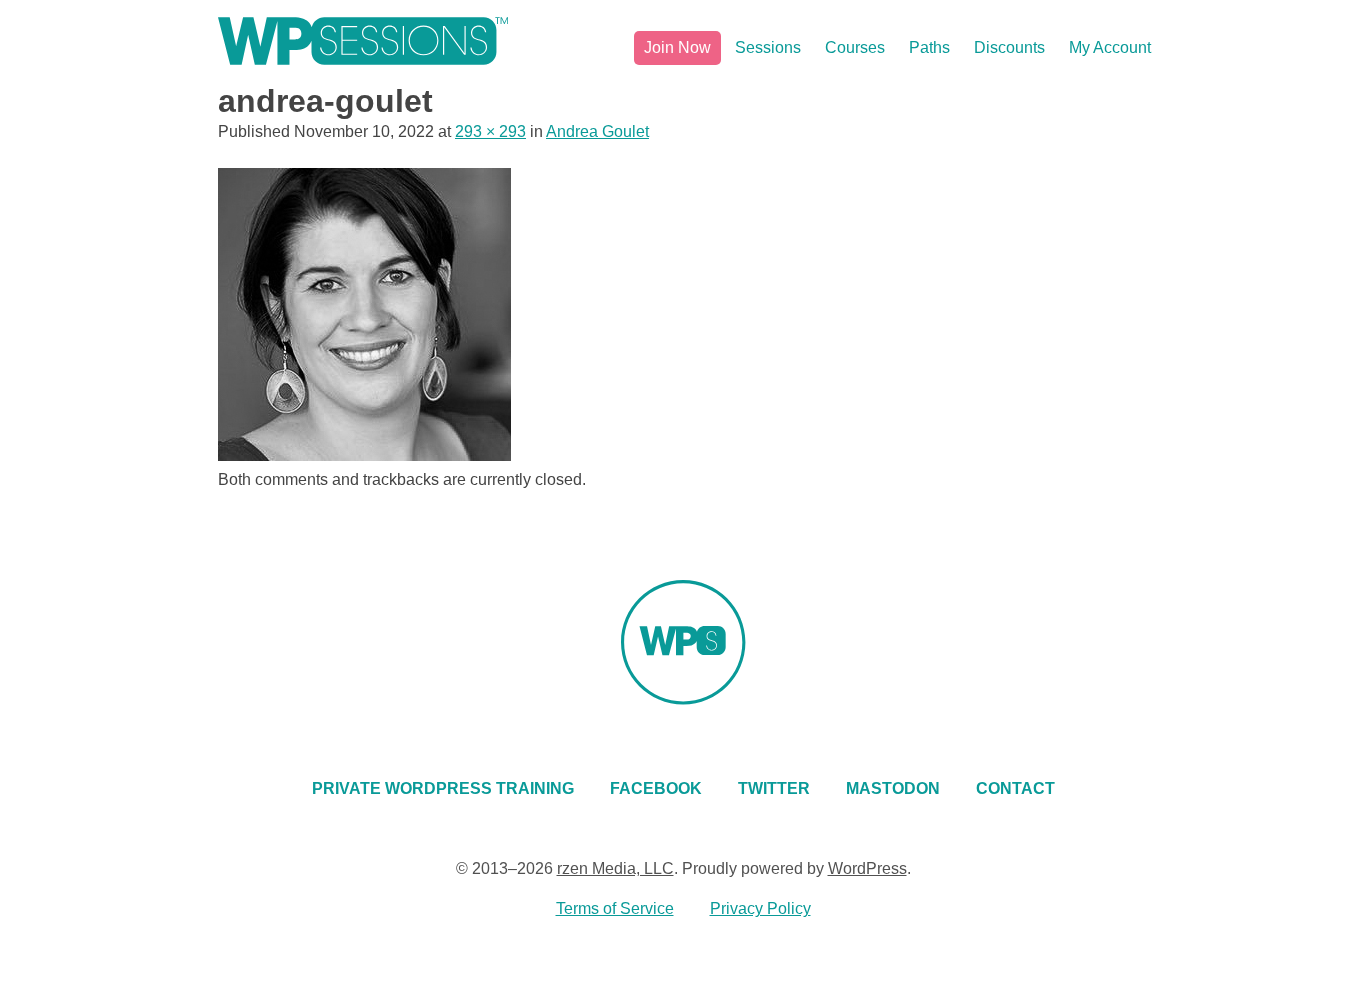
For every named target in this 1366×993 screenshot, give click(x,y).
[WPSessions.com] (363, 41)
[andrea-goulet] (364, 455)
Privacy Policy (760, 908)
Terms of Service (615, 908)
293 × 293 (490, 131)
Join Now (677, 47)
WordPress (867, 868)
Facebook (656, 788)
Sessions (768, 47)
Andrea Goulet (597, 131)
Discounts (1009, 47)
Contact (1015, 788)
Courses (855, 47)
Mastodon (893, 788)
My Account (1110, 47)
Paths (929, 47)
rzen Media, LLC (615, 868)
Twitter (774, 788)
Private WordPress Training (443, 788)
